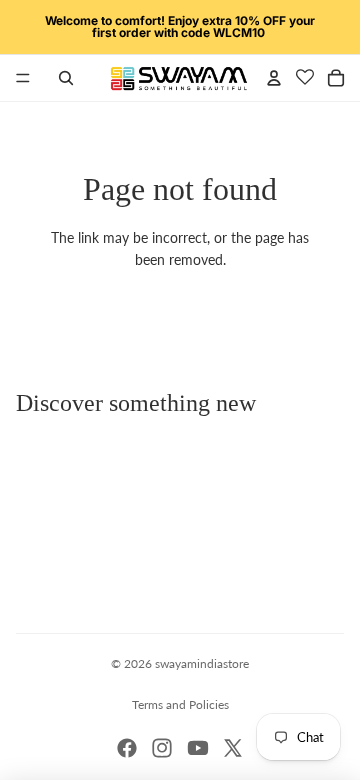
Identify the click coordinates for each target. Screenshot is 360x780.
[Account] (274, 78)
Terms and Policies (180, 704)
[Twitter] (233, 748)
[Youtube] (198, 748)
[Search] (66, 78)
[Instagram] (162, 748)
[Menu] (23, 78)
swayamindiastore (202, 663)
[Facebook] (127, 748)
